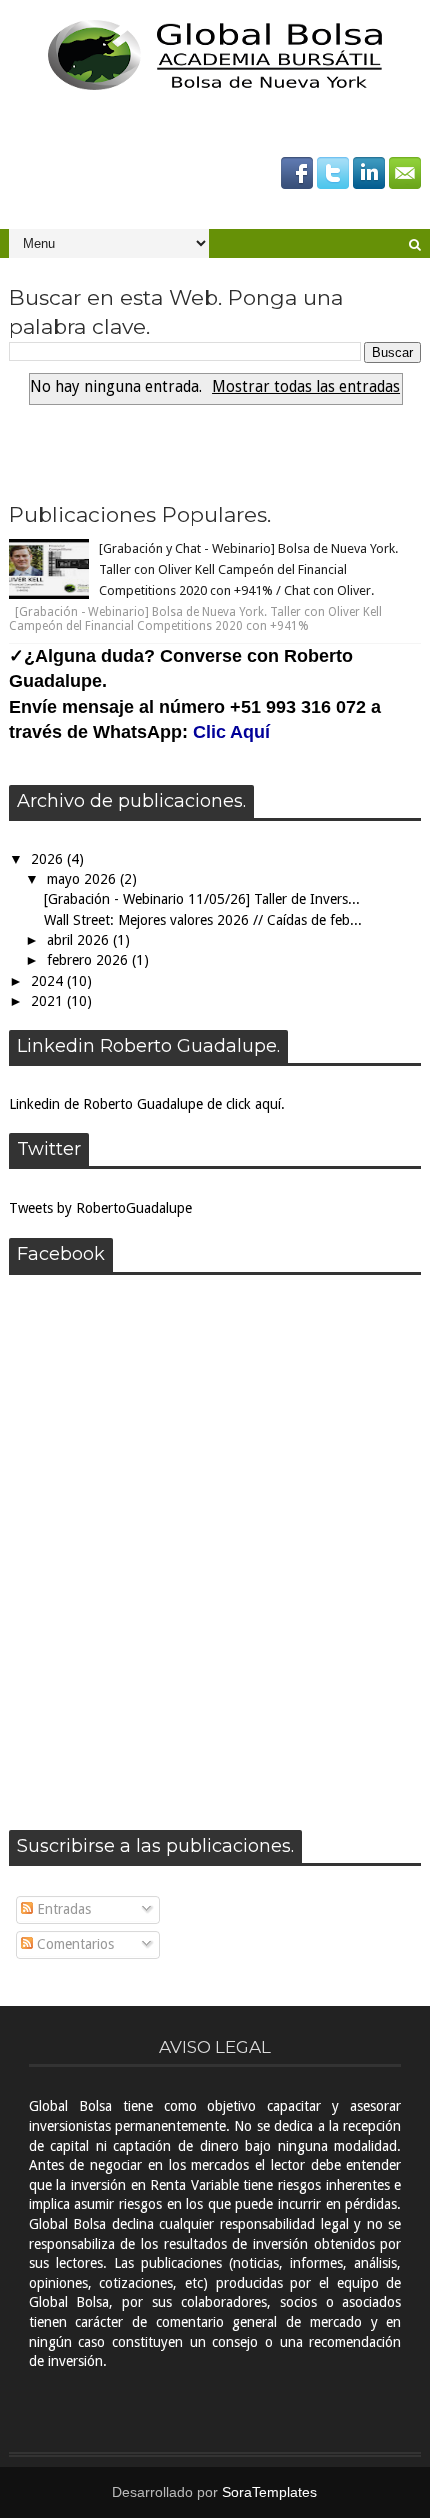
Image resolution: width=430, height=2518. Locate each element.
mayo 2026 (83, 879)
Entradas (62, 1909)
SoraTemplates (269, 2492)
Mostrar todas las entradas (306, 387)
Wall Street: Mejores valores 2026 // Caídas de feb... (203, 920)
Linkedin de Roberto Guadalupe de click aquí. (147, 1104)
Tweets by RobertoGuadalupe (100, 1208)
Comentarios (73, 1944)
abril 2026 (80, 940)
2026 (49, 859)
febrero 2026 (89, 960)
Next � (220, 451)
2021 (49, 1001)
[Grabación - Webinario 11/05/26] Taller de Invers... (202, 899)
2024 (49, 981)
